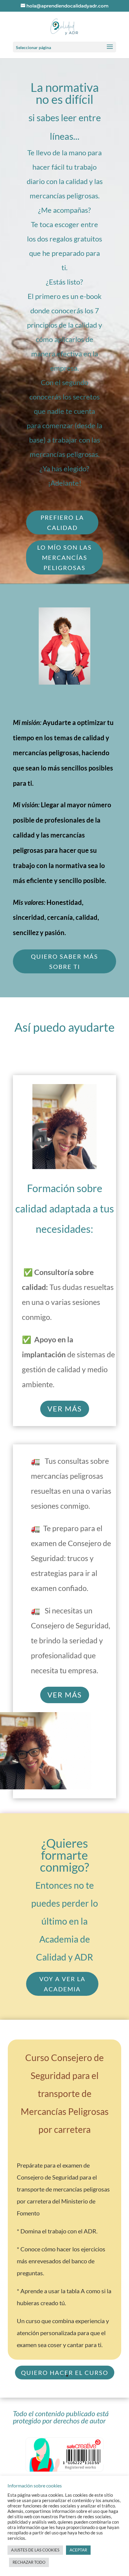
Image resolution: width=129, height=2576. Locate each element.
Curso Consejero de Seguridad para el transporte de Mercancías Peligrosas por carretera (65, 2093)
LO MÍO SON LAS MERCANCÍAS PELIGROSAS (64, 557)
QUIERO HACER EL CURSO (65, 2373)
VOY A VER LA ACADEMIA (62, 1984)
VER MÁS (65, 1409)
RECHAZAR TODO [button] (29, 2562)
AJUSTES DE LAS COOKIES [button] (35, 2550)
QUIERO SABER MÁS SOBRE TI (64, 961)
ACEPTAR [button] (78, 2550)
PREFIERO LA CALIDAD (62, 522)
